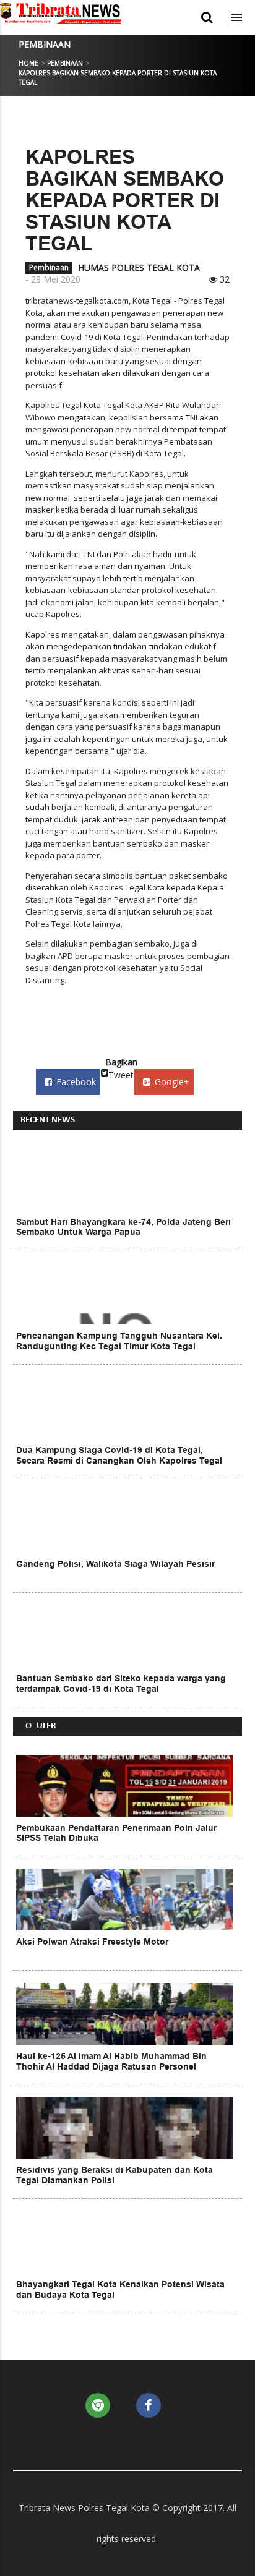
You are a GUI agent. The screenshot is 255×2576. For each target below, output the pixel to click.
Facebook (76, 1082)
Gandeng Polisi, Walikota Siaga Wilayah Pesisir (115, 1564)
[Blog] (98, 2405)
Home (28, 63)
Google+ (172, 1082)
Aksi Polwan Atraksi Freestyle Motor (92, 1942)
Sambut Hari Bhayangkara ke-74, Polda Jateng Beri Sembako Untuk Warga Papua (123, 1227)
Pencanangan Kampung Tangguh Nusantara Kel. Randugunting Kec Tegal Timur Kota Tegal (119, 1341)
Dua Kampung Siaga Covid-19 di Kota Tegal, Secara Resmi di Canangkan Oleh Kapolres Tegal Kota (119, 1461)
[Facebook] (149, 2405)
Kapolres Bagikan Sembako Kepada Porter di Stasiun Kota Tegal (125, 200)
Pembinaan (45, 44)
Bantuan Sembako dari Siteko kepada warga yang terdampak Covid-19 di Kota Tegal (121, 1683)
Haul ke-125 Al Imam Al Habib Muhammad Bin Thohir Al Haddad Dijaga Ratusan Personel (111, 2061)
